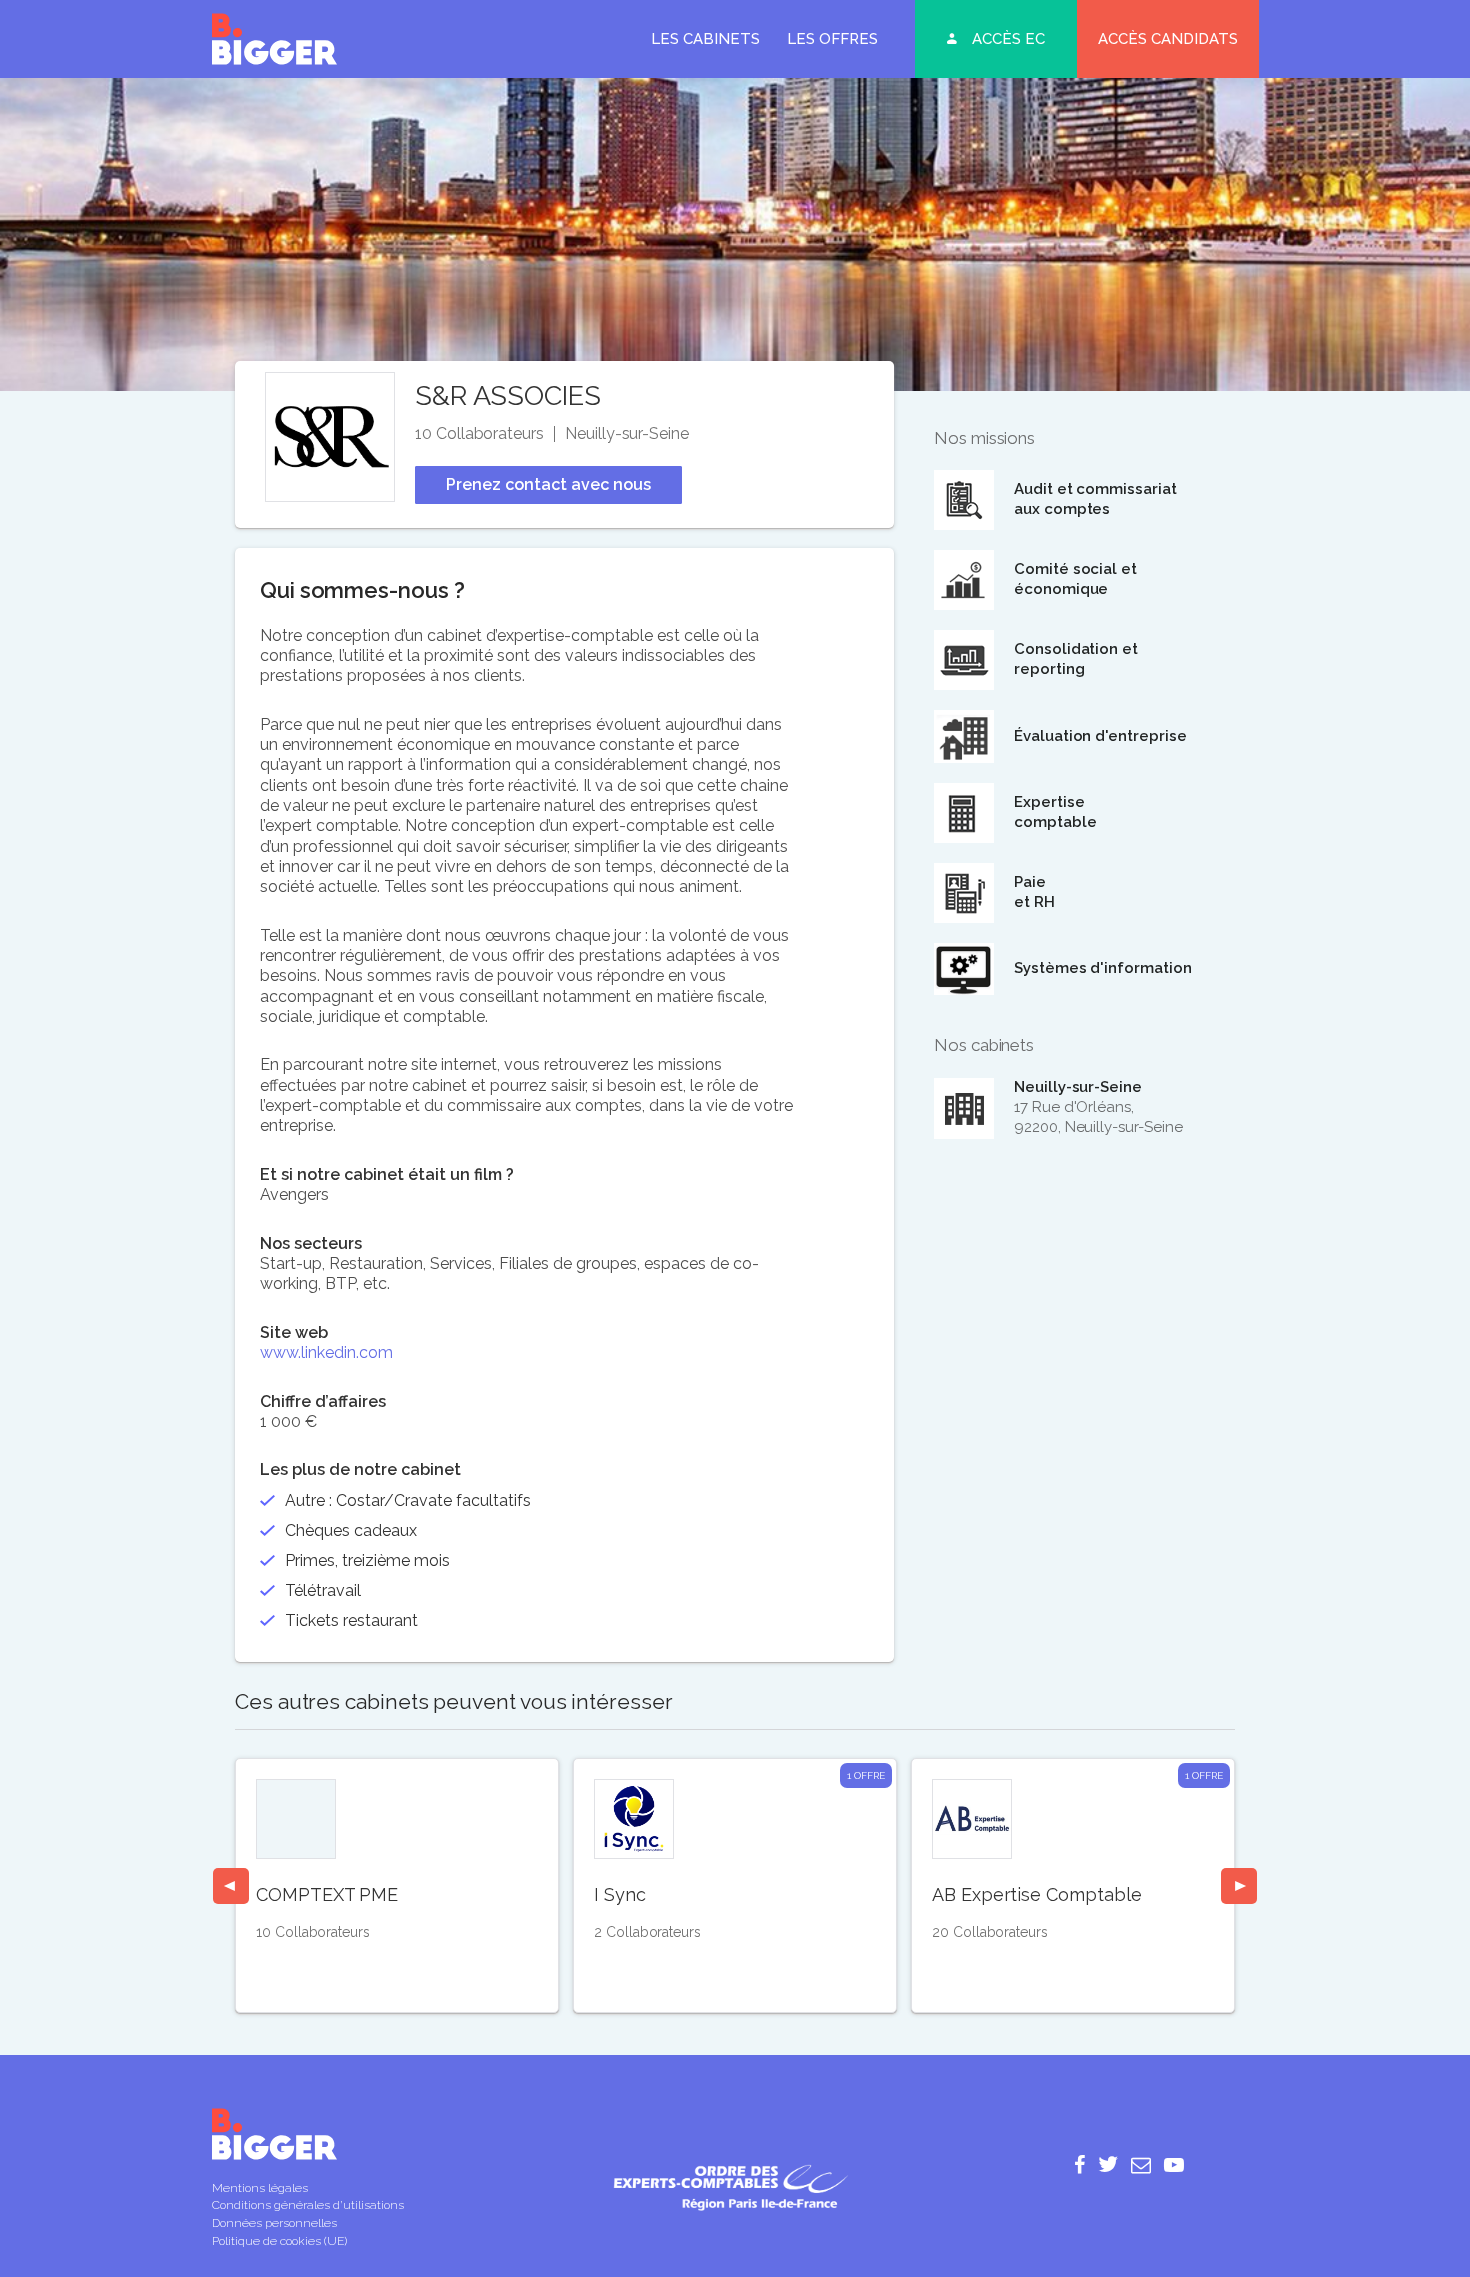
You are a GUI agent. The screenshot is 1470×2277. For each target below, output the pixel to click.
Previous (231, 1886)
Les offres (832, 39)
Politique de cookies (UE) (279, 2241)
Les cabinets (705, 39)
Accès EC (1008, 39)
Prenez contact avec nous (548, 484)
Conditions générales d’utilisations (308, 2205)
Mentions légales (260, 2188)
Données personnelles (274, 2223)
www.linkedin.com (326, 1352)
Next (1239, 1886)
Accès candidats (1168, 39)
